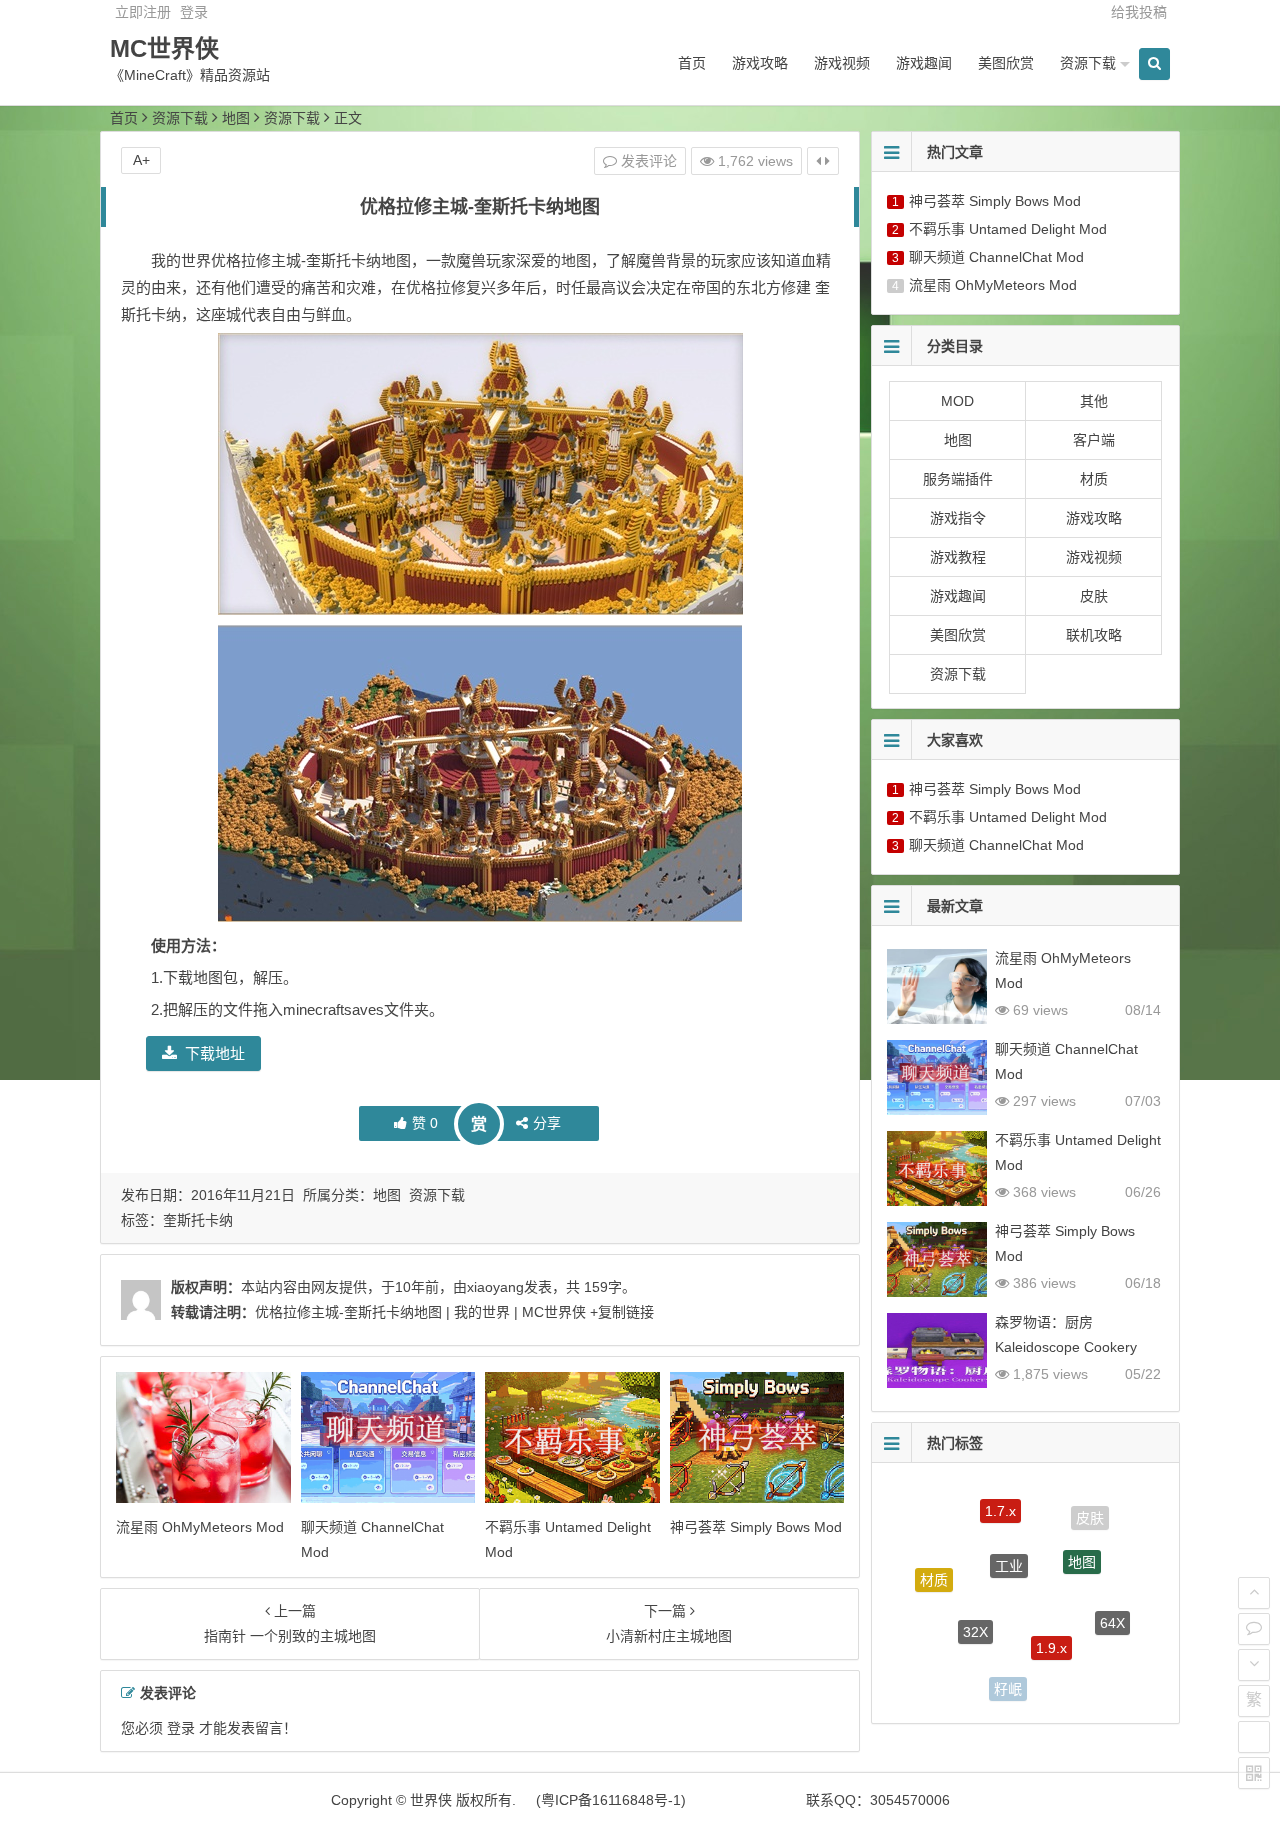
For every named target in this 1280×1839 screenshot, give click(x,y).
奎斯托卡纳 (198, 1220)
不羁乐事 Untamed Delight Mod (1008, 229)
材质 (1094, 479)
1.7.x (1000, 1499)
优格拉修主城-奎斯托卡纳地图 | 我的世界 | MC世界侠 (420, 1312)
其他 (1094, 401)
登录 (194, 12)
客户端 (1094, 440)
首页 (692, 63)
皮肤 (1094, 596)
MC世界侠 (164, 48)
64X (1112, 1608)
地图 (236, 118)
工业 (1009, 1535)
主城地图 (1079, 1674)
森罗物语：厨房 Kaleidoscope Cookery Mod (1066, 1347)
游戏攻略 (760, 63)
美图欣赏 (1006, 63)
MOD (957, 401)
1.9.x (1051, 1617)
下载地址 (215, 1053)
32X (975, 1603)
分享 (547, 1123)
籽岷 (1008, 1676)
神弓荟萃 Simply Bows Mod (756, 1527)
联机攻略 (1094, 635)
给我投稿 (1139, 12)
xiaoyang (495, 1287)
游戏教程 (958, 557)
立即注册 (143, 12)
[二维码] (1254, 1773)
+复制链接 (620, 1312)
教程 (945, 1650)
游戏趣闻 (924, 63)
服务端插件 (958, 479)
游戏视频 (842, 63)
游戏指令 (958, 518)
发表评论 (647, 161)
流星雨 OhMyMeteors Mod (200, 1527)
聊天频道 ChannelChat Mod (996, 257)
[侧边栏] (823, 161)
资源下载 (1088, 63)
